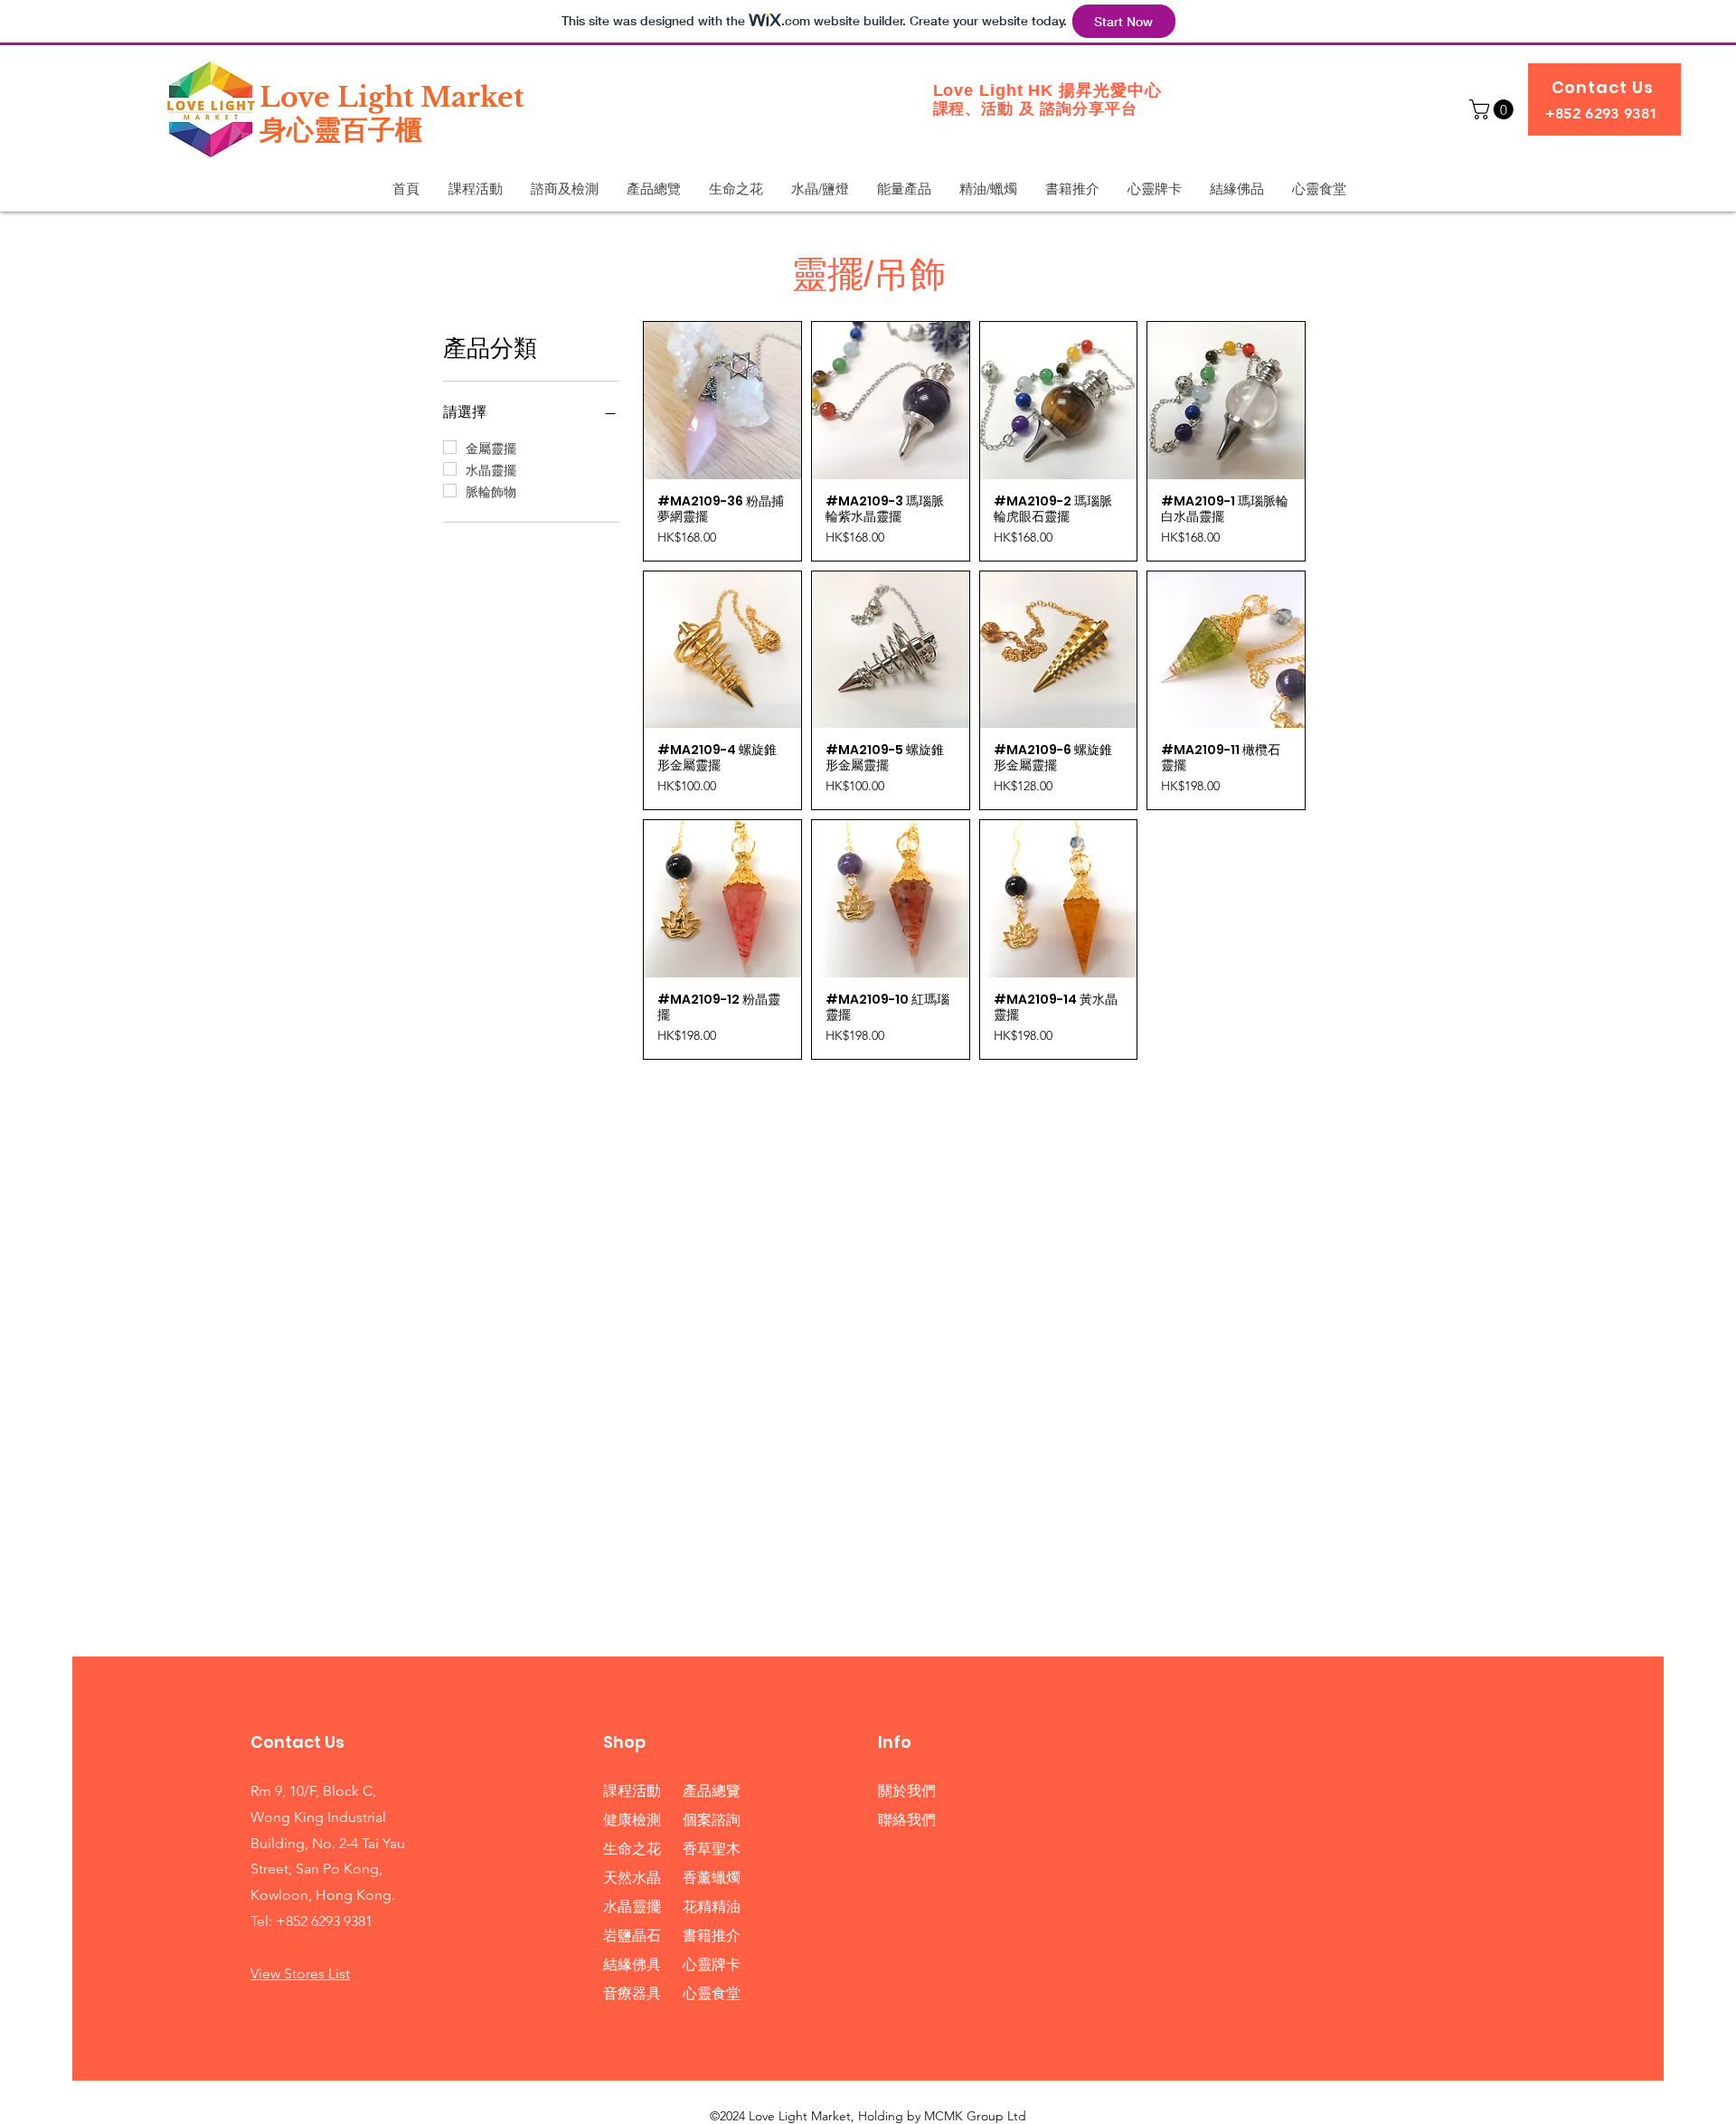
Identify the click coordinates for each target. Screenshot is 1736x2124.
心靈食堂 (712, 1993)
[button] (1494, 109)
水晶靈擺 (632, 1907)
